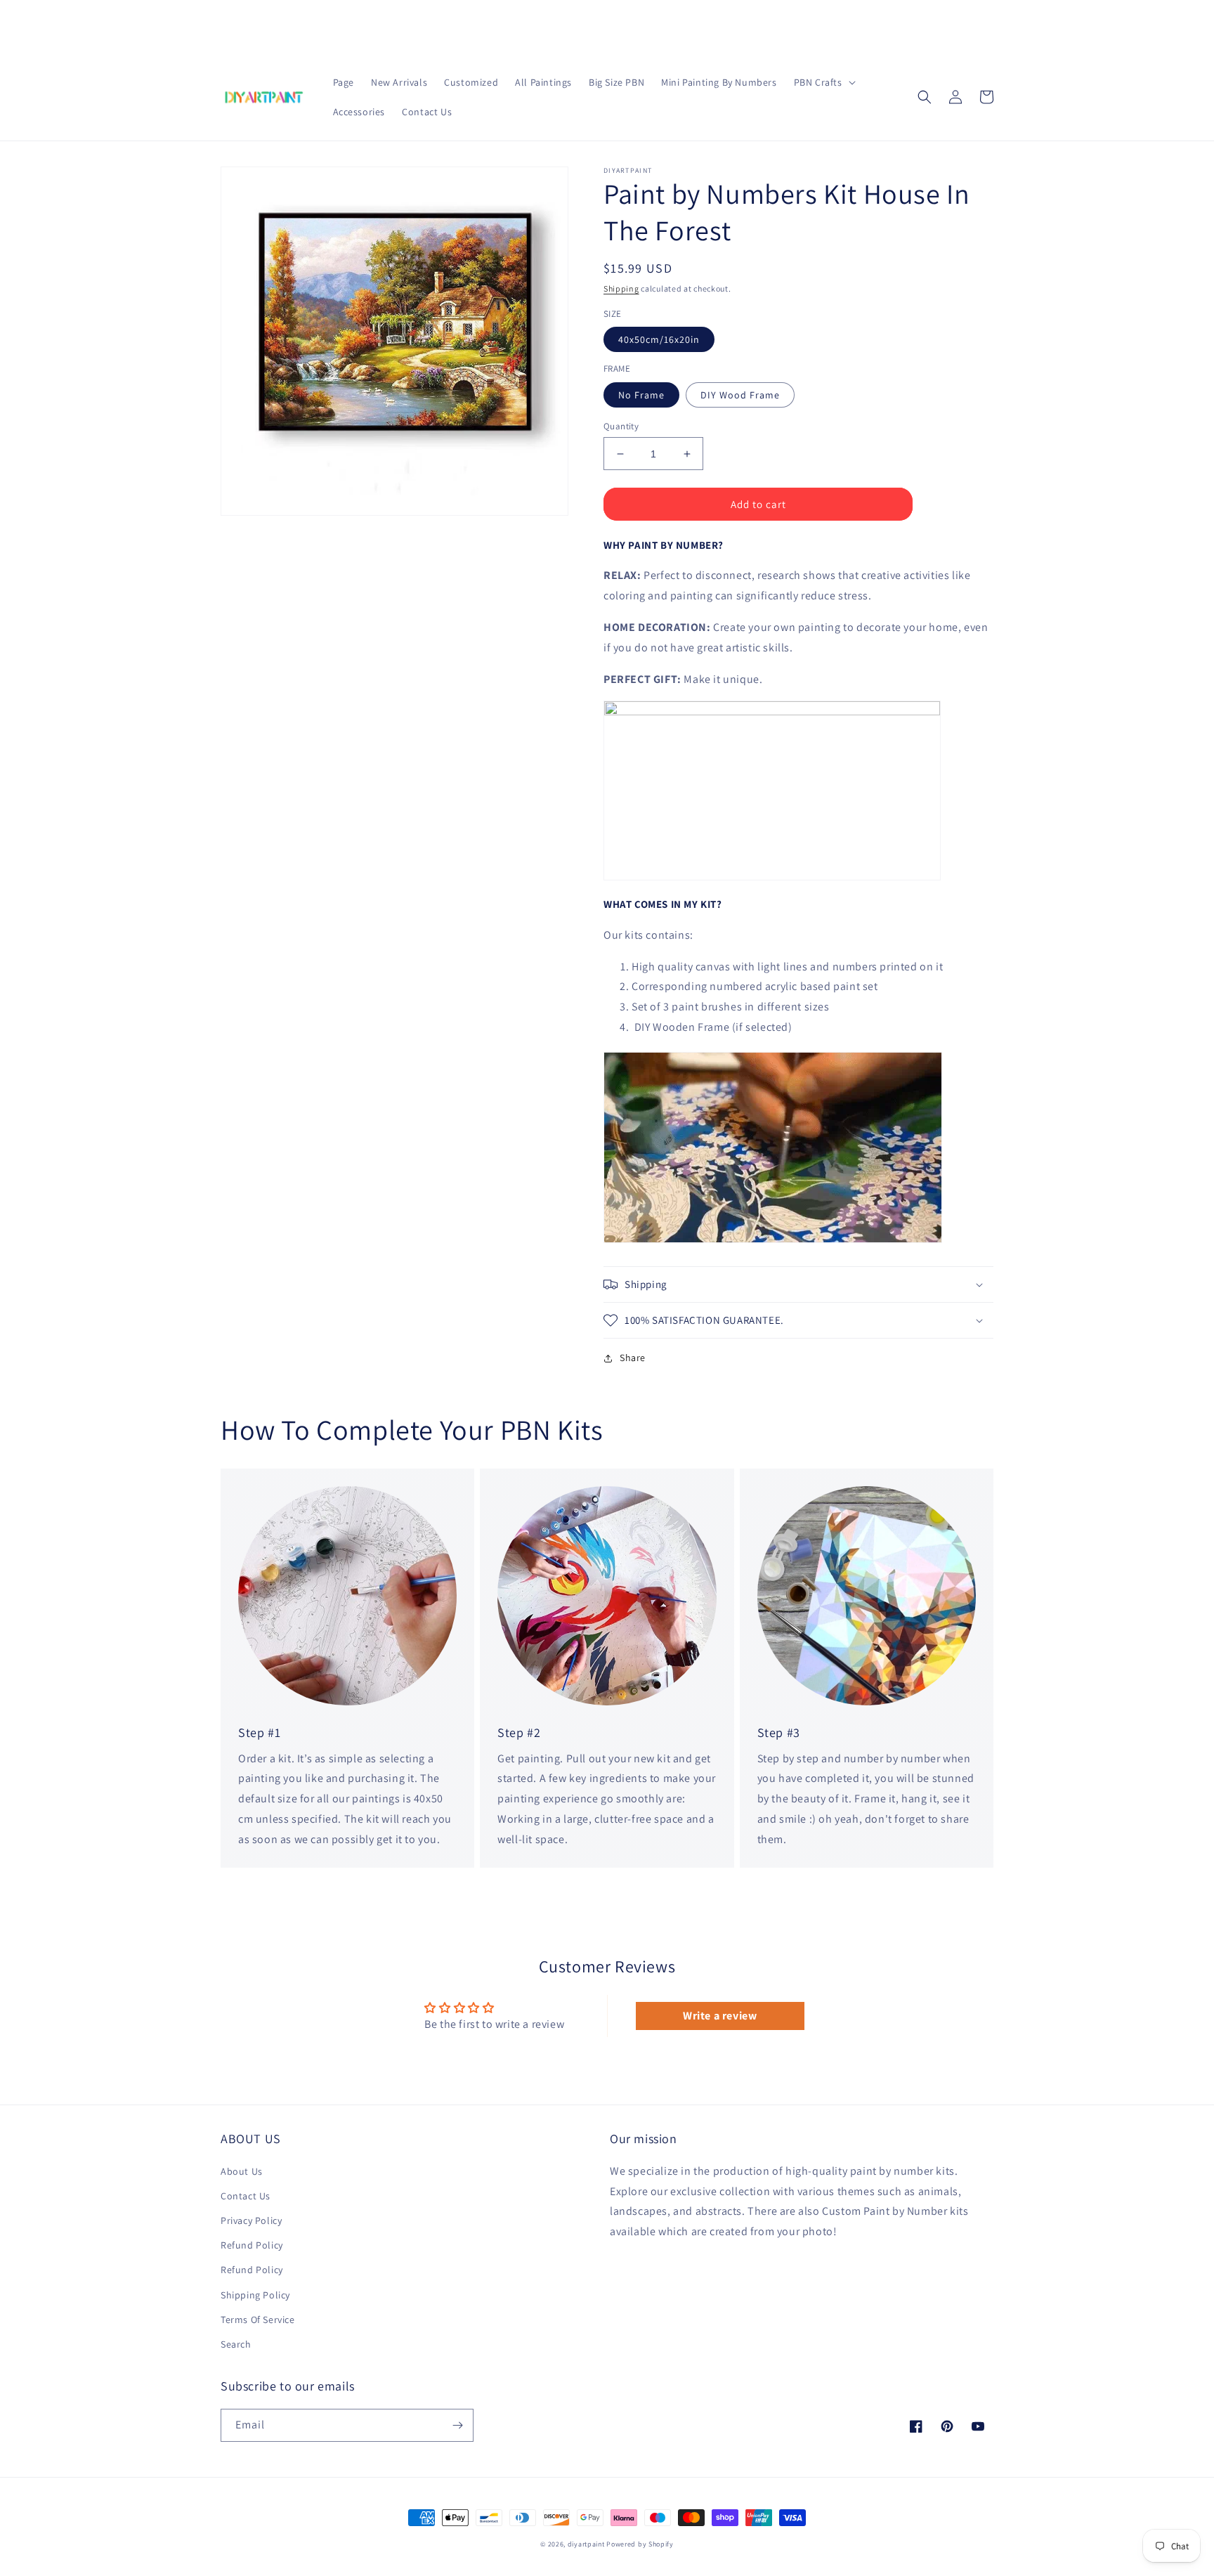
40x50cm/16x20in (659, 339)
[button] (823, 82)
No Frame (641, 395)
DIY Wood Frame (740, 395)
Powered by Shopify (640, 2544)
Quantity (621, 426)
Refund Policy (252, 2245)
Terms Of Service (258, 2320)
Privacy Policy (251, 2220)
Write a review (720, 2016)
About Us (242, 2171)
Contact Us (246, 2196)
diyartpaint (586, 2544)
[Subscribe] (457, 2425)
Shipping (621, 288)
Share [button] (633, 1358)
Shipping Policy (255, 2295)
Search (236, 2344)
